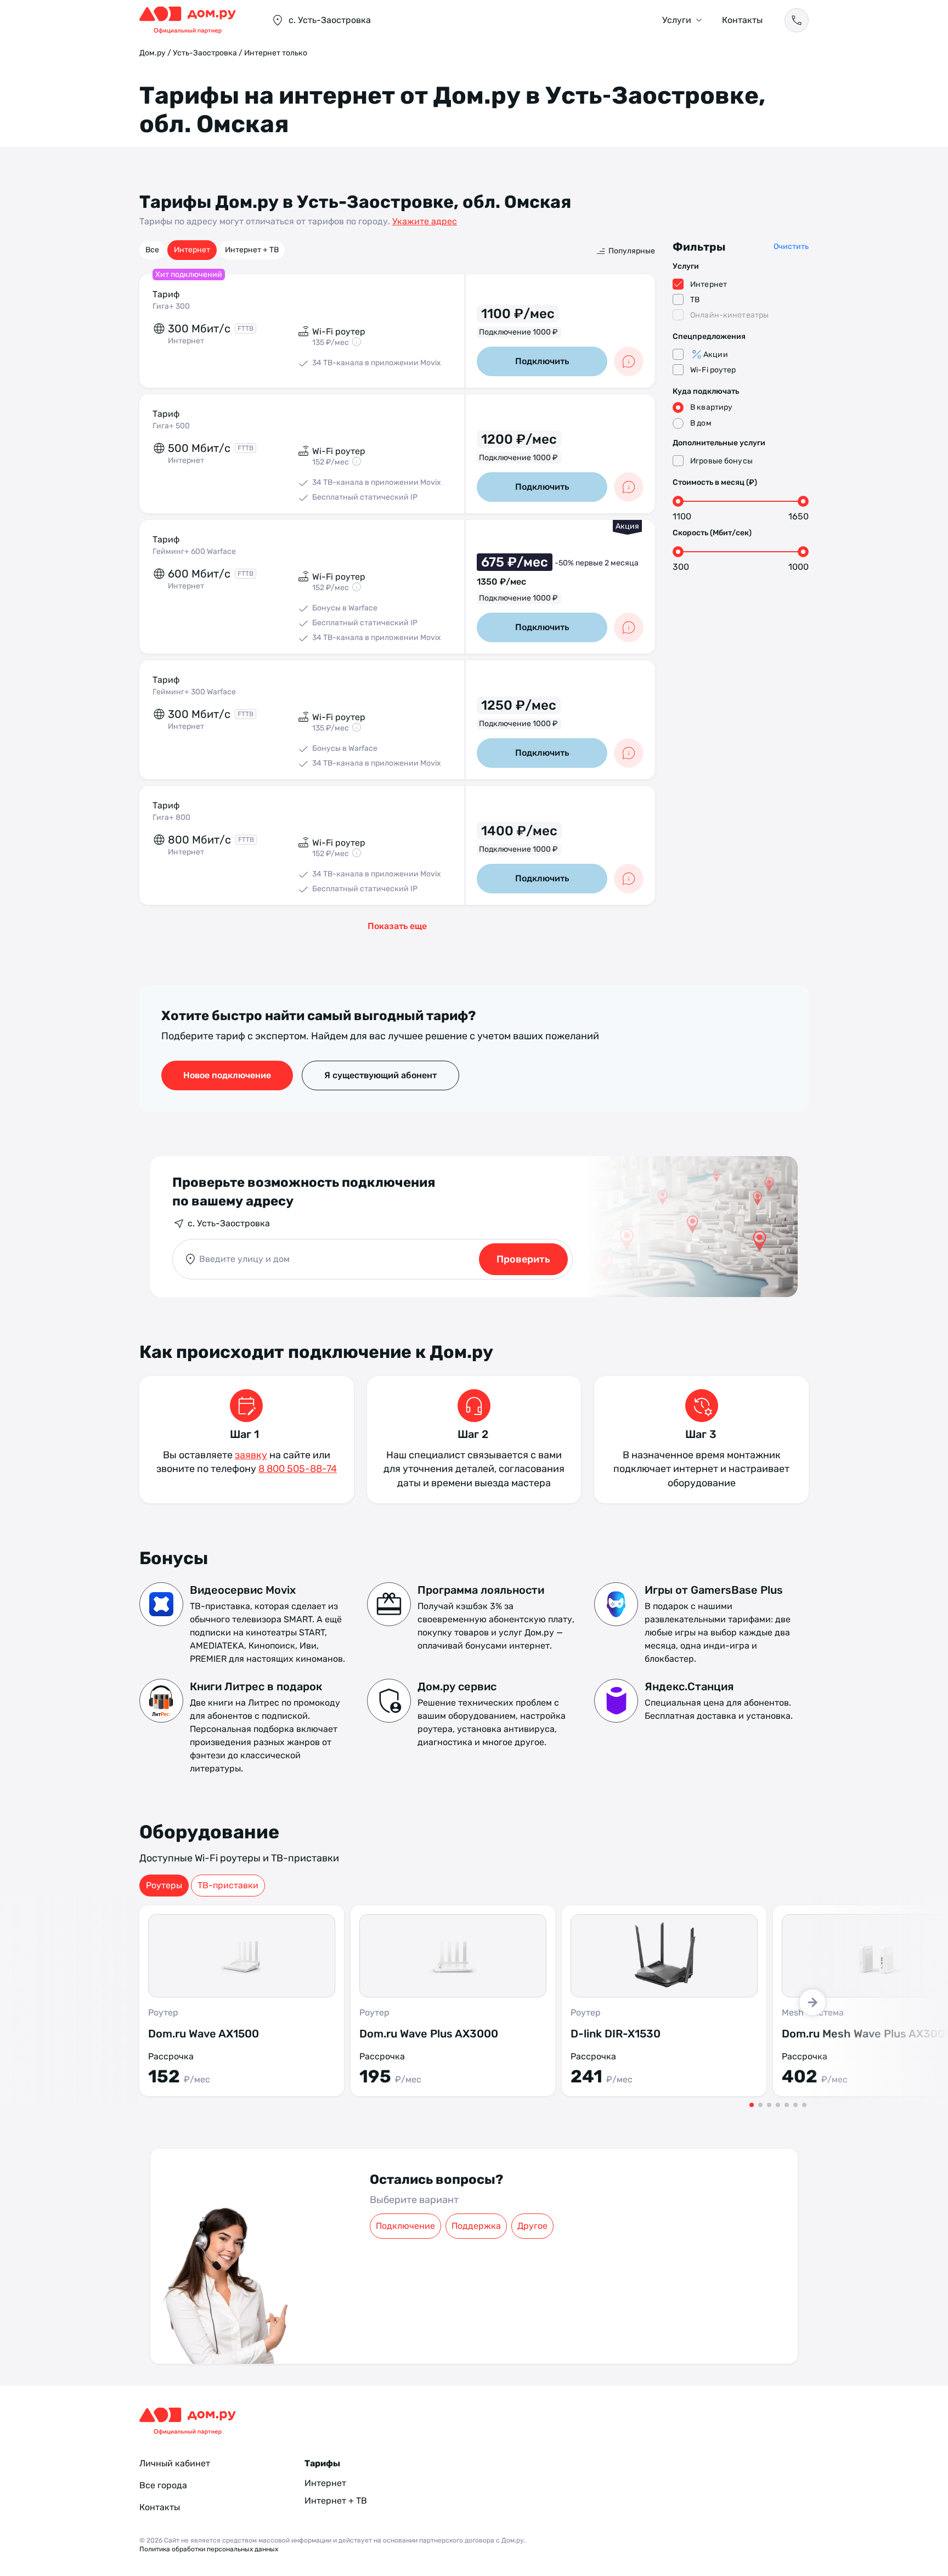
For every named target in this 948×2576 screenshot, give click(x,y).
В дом (701, 423)
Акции (716, 355)
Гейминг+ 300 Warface (194, 692)
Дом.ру (153, 53)
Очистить (791, 247)
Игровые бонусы (721, 461)
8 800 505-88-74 (298, 1469)
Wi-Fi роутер (713, 370)
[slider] (678, 501)
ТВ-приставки (228, 1885)
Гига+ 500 (171, 426)
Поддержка (476, 2226)
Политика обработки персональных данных (209, 2549)
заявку (251, 1455)
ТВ (695, 300)
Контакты (742, 20)
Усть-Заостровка (205, 53)
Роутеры (164, 1885)
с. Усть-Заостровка (229, 1223)
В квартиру (711, 407)
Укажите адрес (425, 221)
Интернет (192, 250)
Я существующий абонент (380, 1075)
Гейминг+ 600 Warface (194, 551)
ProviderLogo (194, 20)
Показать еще (397, 926)
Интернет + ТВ (252, 250)
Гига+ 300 (171, 306)
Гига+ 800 (171, 817)
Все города (163, 2485)
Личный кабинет (175, 2463)
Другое (532, 2226)
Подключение (405, 2226)
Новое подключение (227, 1075)
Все (152, 250)
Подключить (542, 361)
